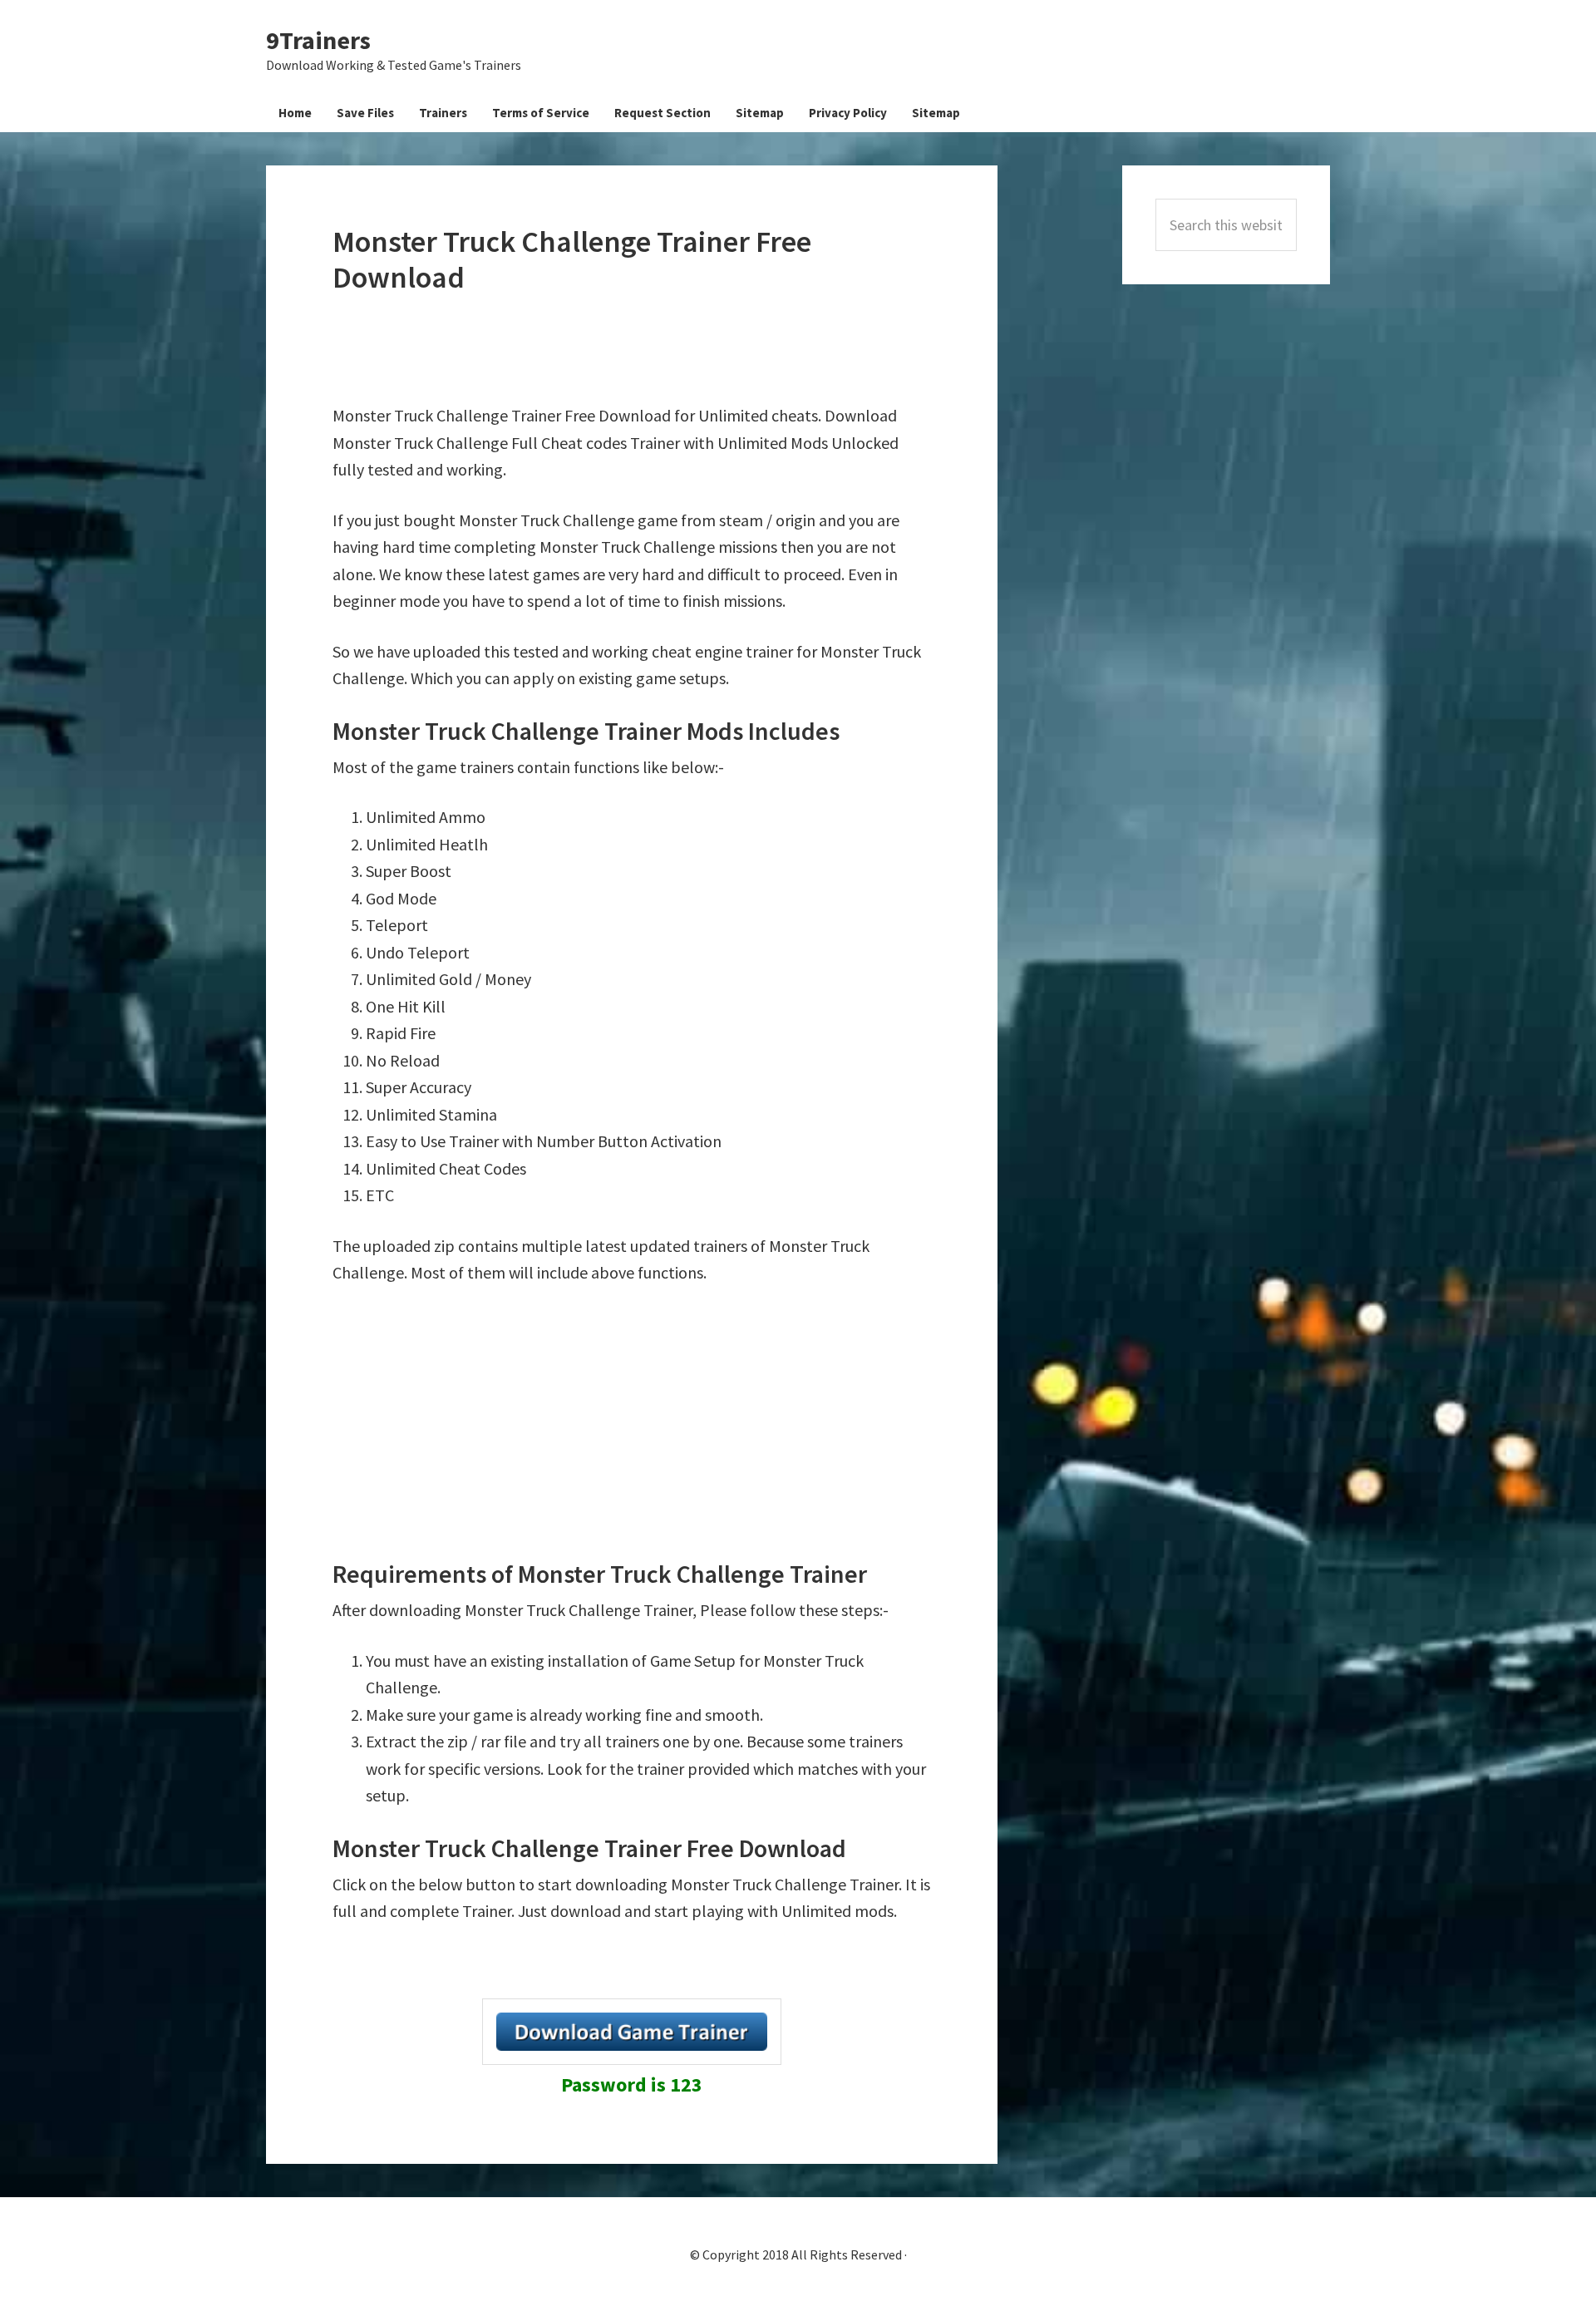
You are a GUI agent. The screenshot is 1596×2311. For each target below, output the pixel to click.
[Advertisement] (635, 349)
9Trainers (318, 40)
